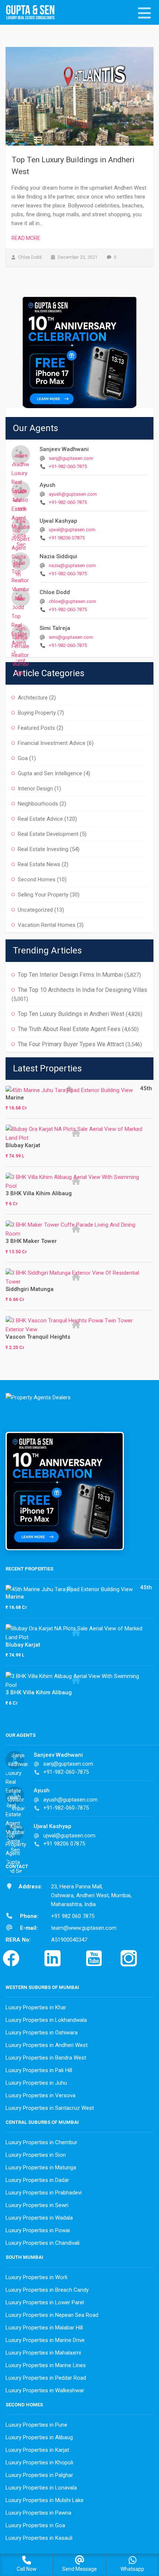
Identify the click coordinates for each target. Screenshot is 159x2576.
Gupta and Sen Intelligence (50, 773)
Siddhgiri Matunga (30, 1289)
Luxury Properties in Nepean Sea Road (52, 2315)
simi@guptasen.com (71, 637)
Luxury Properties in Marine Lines (46, 2365)
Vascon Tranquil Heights (38, 1337)
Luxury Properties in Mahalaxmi (43, 2353)
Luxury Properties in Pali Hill (39, 2070)
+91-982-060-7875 (68, 466)
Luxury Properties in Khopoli (39, 2463)
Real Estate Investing (43, 849)
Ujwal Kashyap (58, 521)
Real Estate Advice (40, 819)
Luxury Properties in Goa (35, 2525)
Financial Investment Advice (52, 743)
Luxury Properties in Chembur (41, 2142)
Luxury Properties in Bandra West (46, 2058)
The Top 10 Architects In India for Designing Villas (82, 990)
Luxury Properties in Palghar (39, 2475)
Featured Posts (36, 728)
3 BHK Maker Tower (31, 1241)
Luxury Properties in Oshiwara (42, 2033)
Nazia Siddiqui (58, 556)
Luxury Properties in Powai (38, 2230)
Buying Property (37, 713)
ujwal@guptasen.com (72, 530)
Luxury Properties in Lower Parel (45, 2302)
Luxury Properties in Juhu (36, 2083)
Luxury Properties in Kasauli (39, 2538)
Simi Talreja (55, 628)
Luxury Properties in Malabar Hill (44, 2328)
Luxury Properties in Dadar (37, 2180)
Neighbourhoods (38, 804)
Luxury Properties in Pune (36, 2425)
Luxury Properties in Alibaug (39, 2437)
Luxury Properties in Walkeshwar (45, 2390)
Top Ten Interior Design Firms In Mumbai (70, 975)
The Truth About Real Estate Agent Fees (69, 1029)
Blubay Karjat (23, 1145)
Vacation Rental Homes (47, 925)
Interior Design (35, 789)
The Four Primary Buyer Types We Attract (71, 1044)
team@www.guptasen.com (84, 1928)
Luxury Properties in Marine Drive (45, 2340)
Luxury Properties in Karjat (37, 2450)
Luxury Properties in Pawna (38, 2513)
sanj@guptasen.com (71, 458)
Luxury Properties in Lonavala (41, 2488)
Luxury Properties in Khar (36, 2007)
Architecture (33, 698)
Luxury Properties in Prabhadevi (44, 2193)
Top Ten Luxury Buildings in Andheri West (71, 1014)
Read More (26, 238)
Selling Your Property (43, 895)
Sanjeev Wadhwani (64, 449)
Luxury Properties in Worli (36, 2277)
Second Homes (37, 879)
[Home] (33, 13)
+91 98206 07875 (67, 538)
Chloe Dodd (55, 592)
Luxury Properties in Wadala (39, 2218)
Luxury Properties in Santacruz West (50, 2108)
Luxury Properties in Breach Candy (47, 2290)
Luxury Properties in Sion (36, 2155)
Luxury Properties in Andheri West (47, 2045)
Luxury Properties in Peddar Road (46, 2378)
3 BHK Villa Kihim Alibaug (39, 1193)
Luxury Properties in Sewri (37, 2205)
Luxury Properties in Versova (40, 2095)
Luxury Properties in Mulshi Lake (45, 2500)
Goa (23, 758)
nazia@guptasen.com (72, 565)
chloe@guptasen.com (72, 601)
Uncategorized (35, 910)
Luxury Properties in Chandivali (43, 2243)
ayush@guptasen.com (73, 494)
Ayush (48, 485)
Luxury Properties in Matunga (41, 2167)
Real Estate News (39, 864)
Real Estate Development (48, 834)
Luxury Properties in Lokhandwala (46, 2020)
